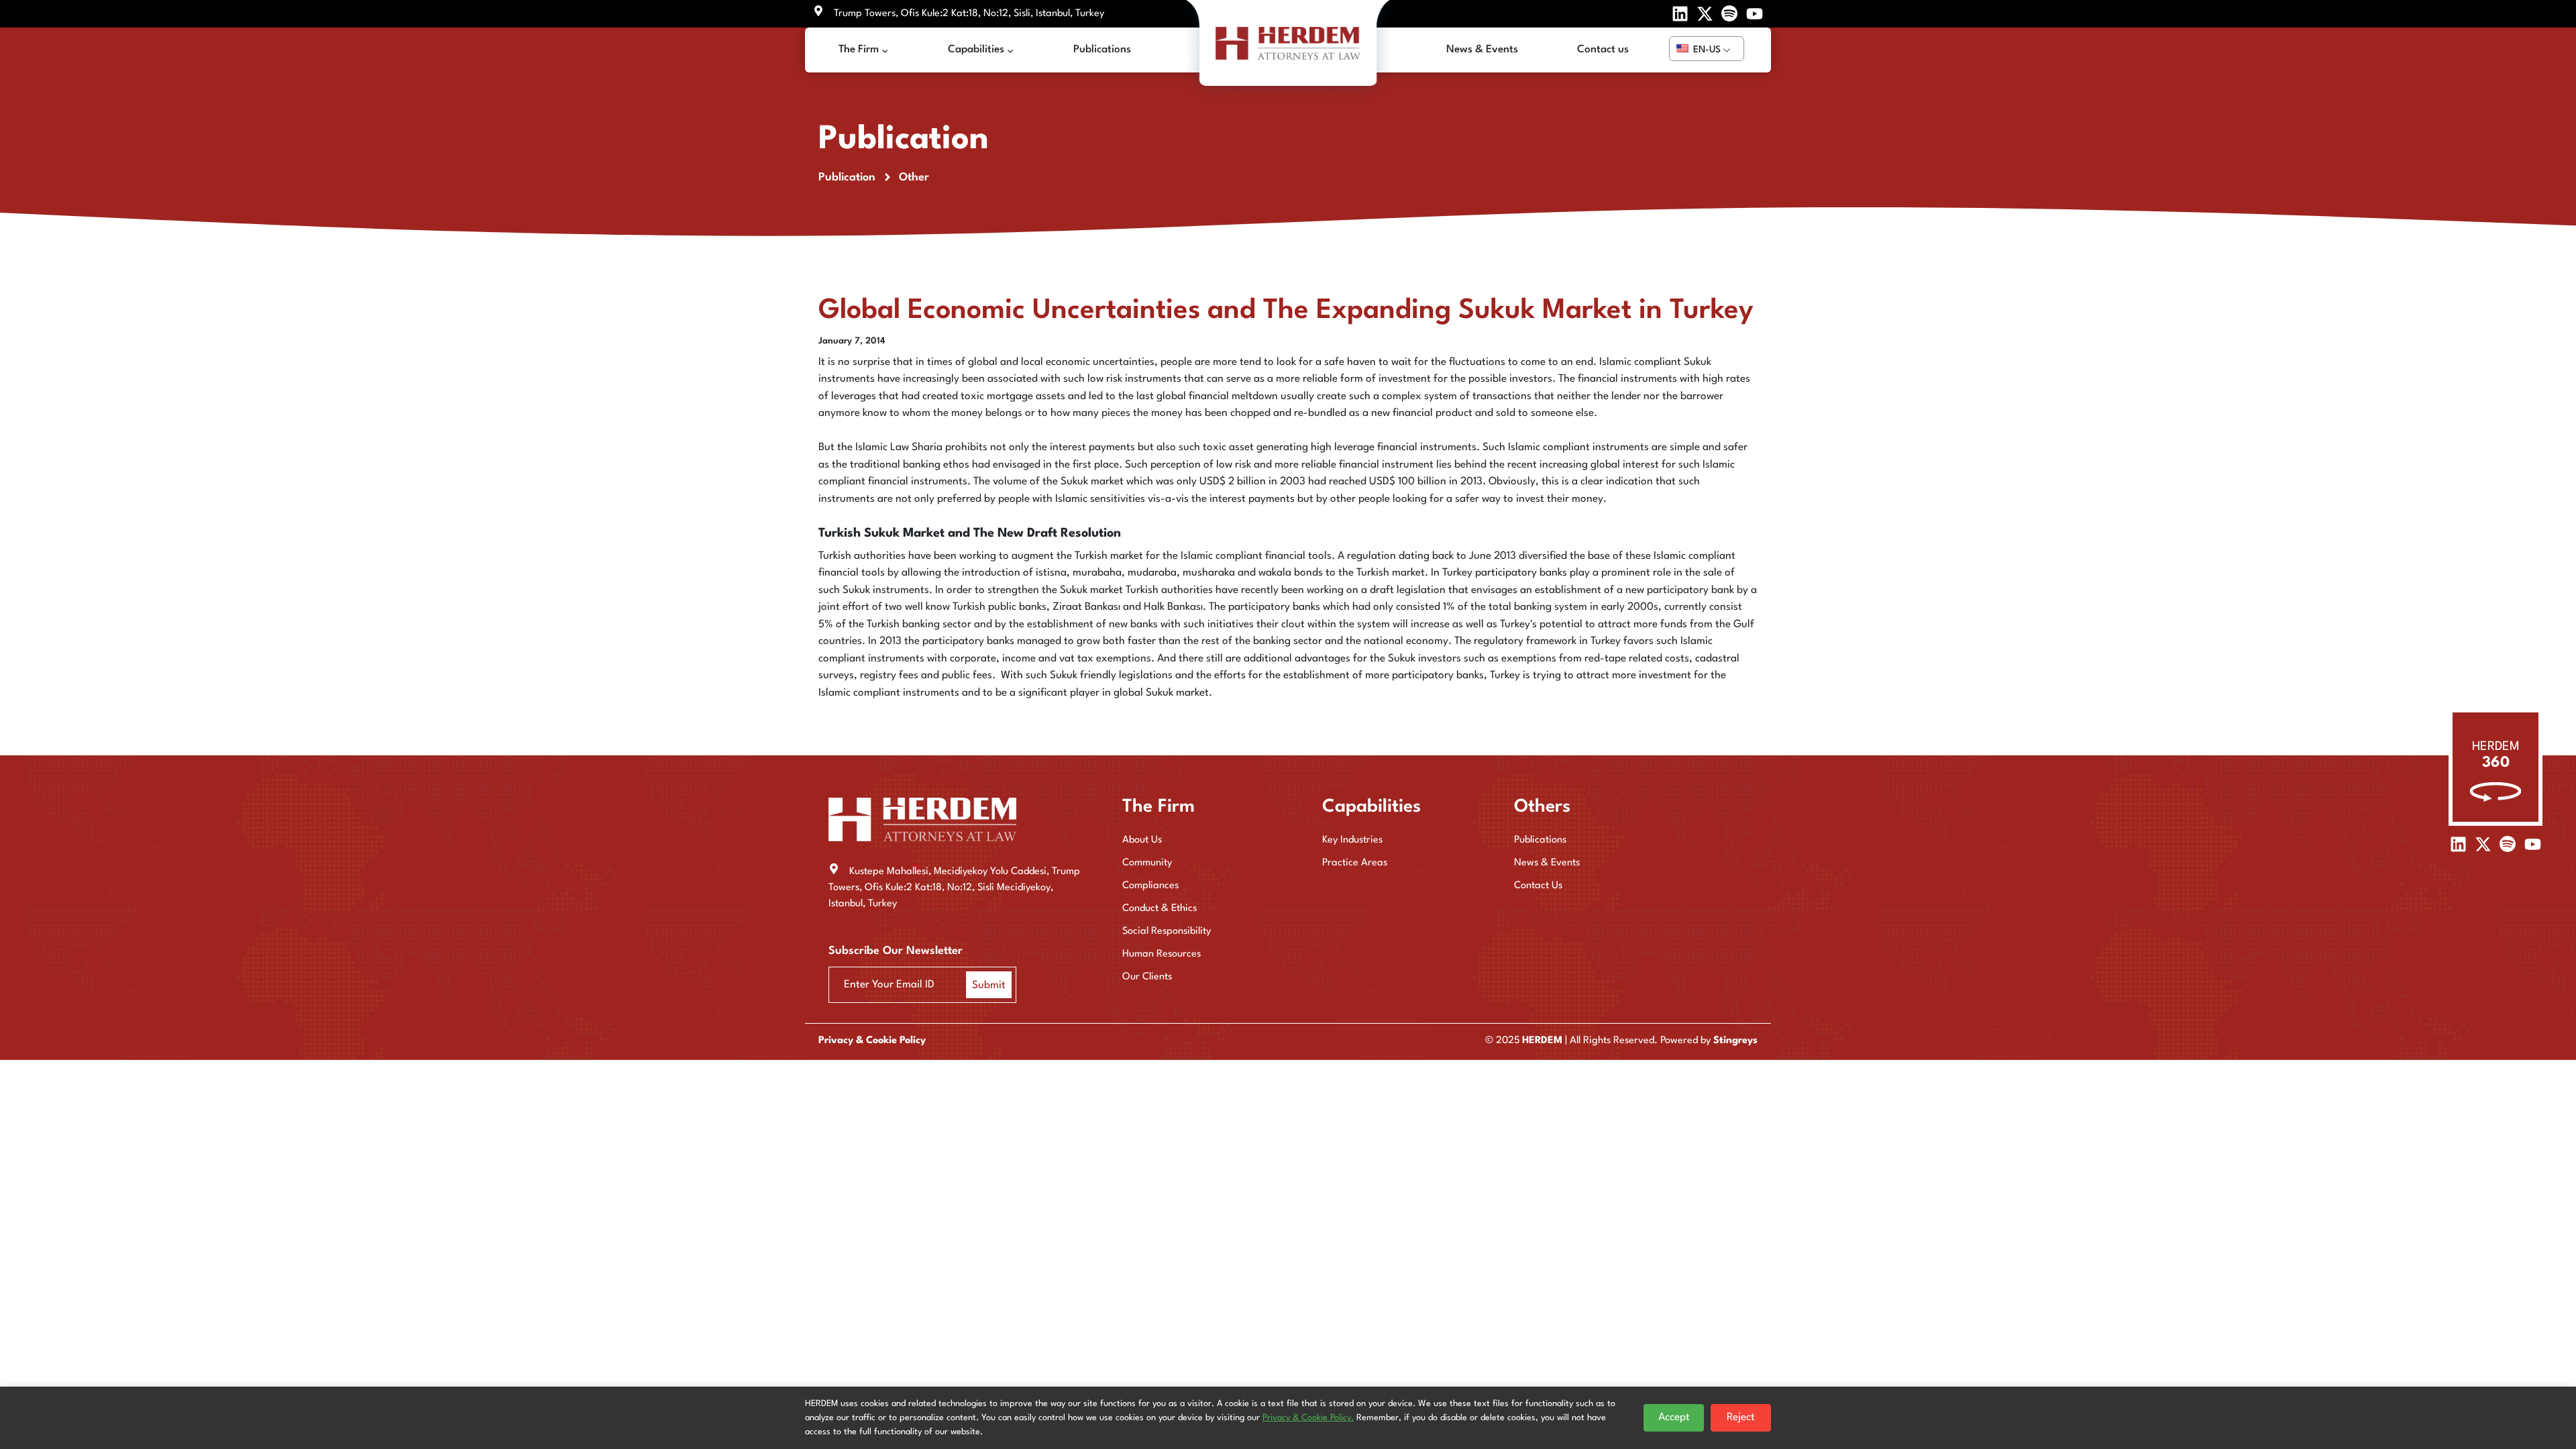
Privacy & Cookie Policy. (1308, 1418)
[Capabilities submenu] (1010, 50)
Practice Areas (1355, 863)
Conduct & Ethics (1160, 909)
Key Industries (1352, 840)
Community (1147, 863)
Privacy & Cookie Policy (872, 1041)
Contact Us (1538, 886)
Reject (1741, 1417)
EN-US (1706, 50)
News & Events (1547, 863)
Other (914, 177)
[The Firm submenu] (885, 50)
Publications (1540, 840)
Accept (1674, 1417)
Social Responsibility (1167, 931)
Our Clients (1147, 977)
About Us (1142, 840)
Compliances (1150, 886)
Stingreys (1735, 1041)
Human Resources (1162, 954)
